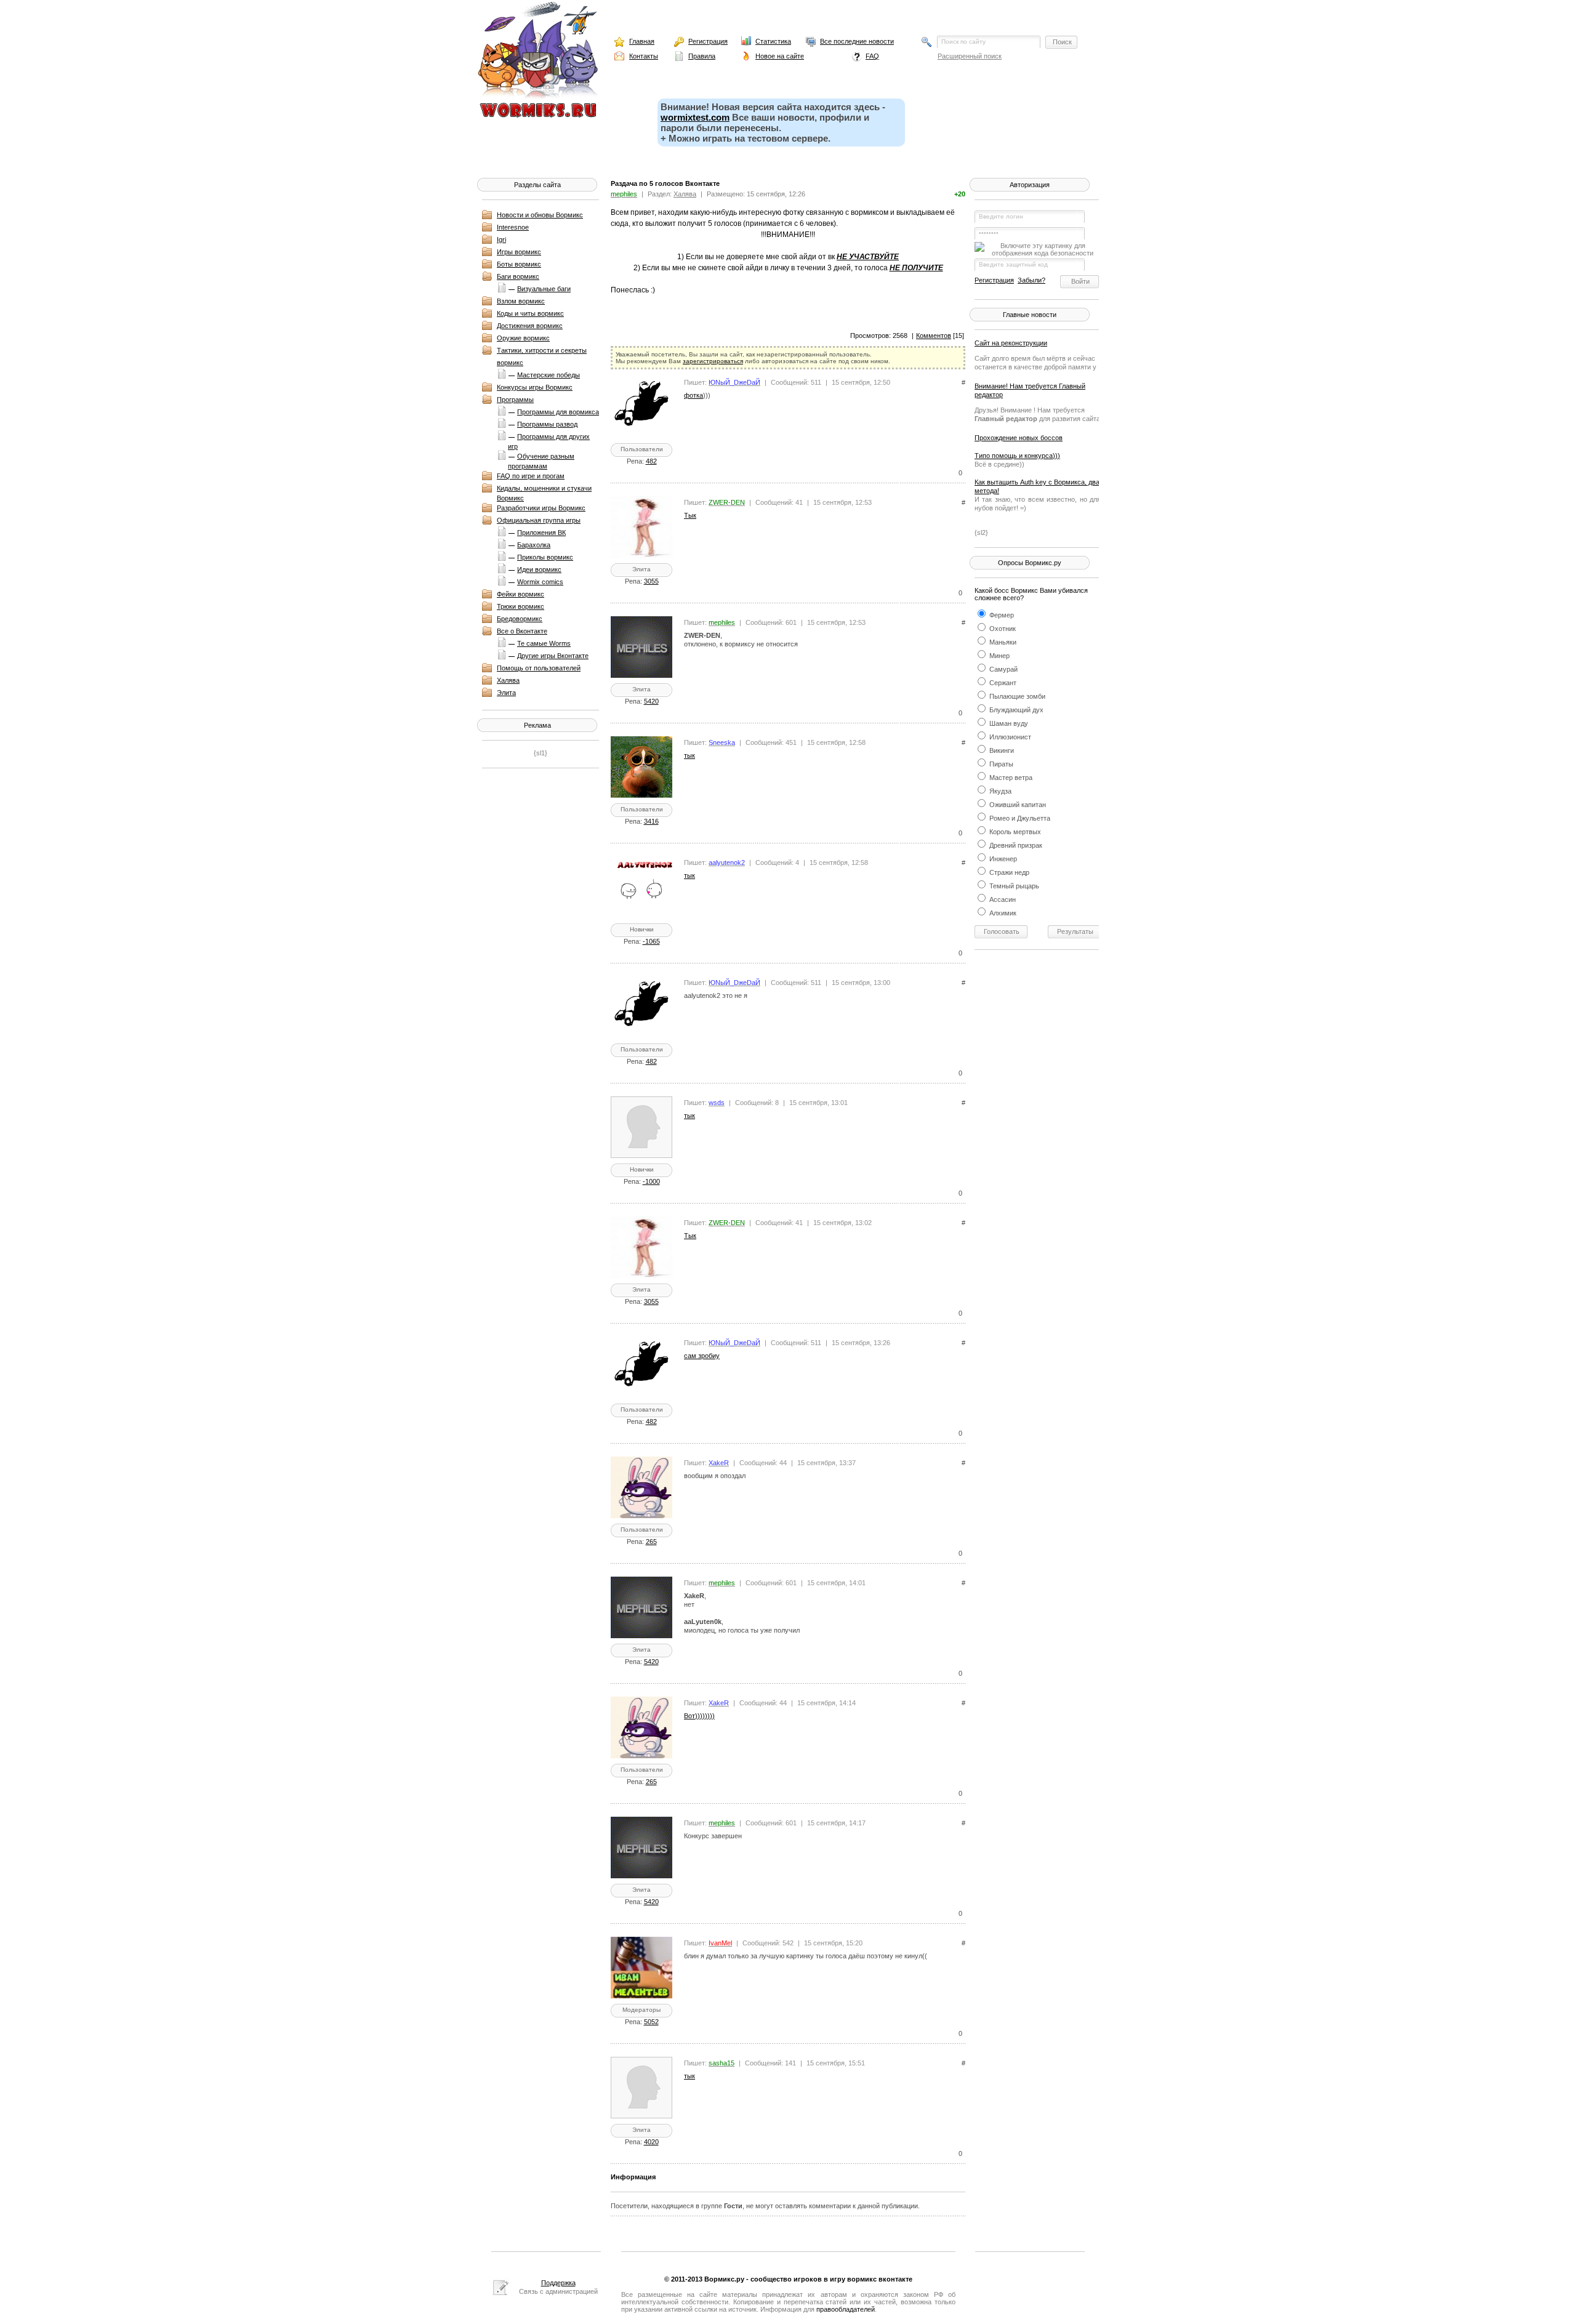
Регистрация (708, 41)
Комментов (934, 336)
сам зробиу (702, 1356)
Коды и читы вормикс (530, 313)
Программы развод (547, 424)
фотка (694, 395)
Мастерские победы (549, 375)
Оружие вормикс (523, 338)
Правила (702, 56)
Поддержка (558, 2283)
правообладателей (846, 2309)
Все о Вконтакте (522, 631)
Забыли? (1031, 280)
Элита (506, 693)
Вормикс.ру (724, 2279)
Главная (642, 41)
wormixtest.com (695, 117)
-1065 (651, 941)
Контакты (644, 56)
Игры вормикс (519, 252)
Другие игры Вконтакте (553, 656)
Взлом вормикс (521, 301)
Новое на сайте (780, 56)
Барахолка (534, 545)
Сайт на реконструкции (1011, 343)
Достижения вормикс (530, 326)
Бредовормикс (520, 619)
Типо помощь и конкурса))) (1017, 456)
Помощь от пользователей (539, 668)
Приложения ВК (541, 533)
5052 (651, 2022)
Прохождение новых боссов (1019, 438)
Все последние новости (857, 41)
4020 (651, 2142)
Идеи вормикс (539, 569)
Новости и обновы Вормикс (540, 215)
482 (651, 461)
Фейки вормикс (521, 594)
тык (689, 755)
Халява (508, 680)
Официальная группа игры (539, 520)
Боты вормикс (519, 264)
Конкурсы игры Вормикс (535, 387)
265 (651, 1542)
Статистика (773, 41)
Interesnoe (513, 227)
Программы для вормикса (558, 412)
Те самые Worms (544, 643)
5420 (651, 701)
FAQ (872, 56)
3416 (651, 821)
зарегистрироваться (713, 361)
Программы (515, 400)
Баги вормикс (518, 276)
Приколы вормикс (545, 557)
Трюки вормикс (521, 606)
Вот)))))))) (699, 1716)
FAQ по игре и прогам (531, 476)
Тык (690, 515)
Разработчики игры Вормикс (541, 508)
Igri (501, 239)
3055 (651, 581)
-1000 (651, 1181)
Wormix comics (540, 582)
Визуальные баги (544, 289)
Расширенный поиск (970, 56)
